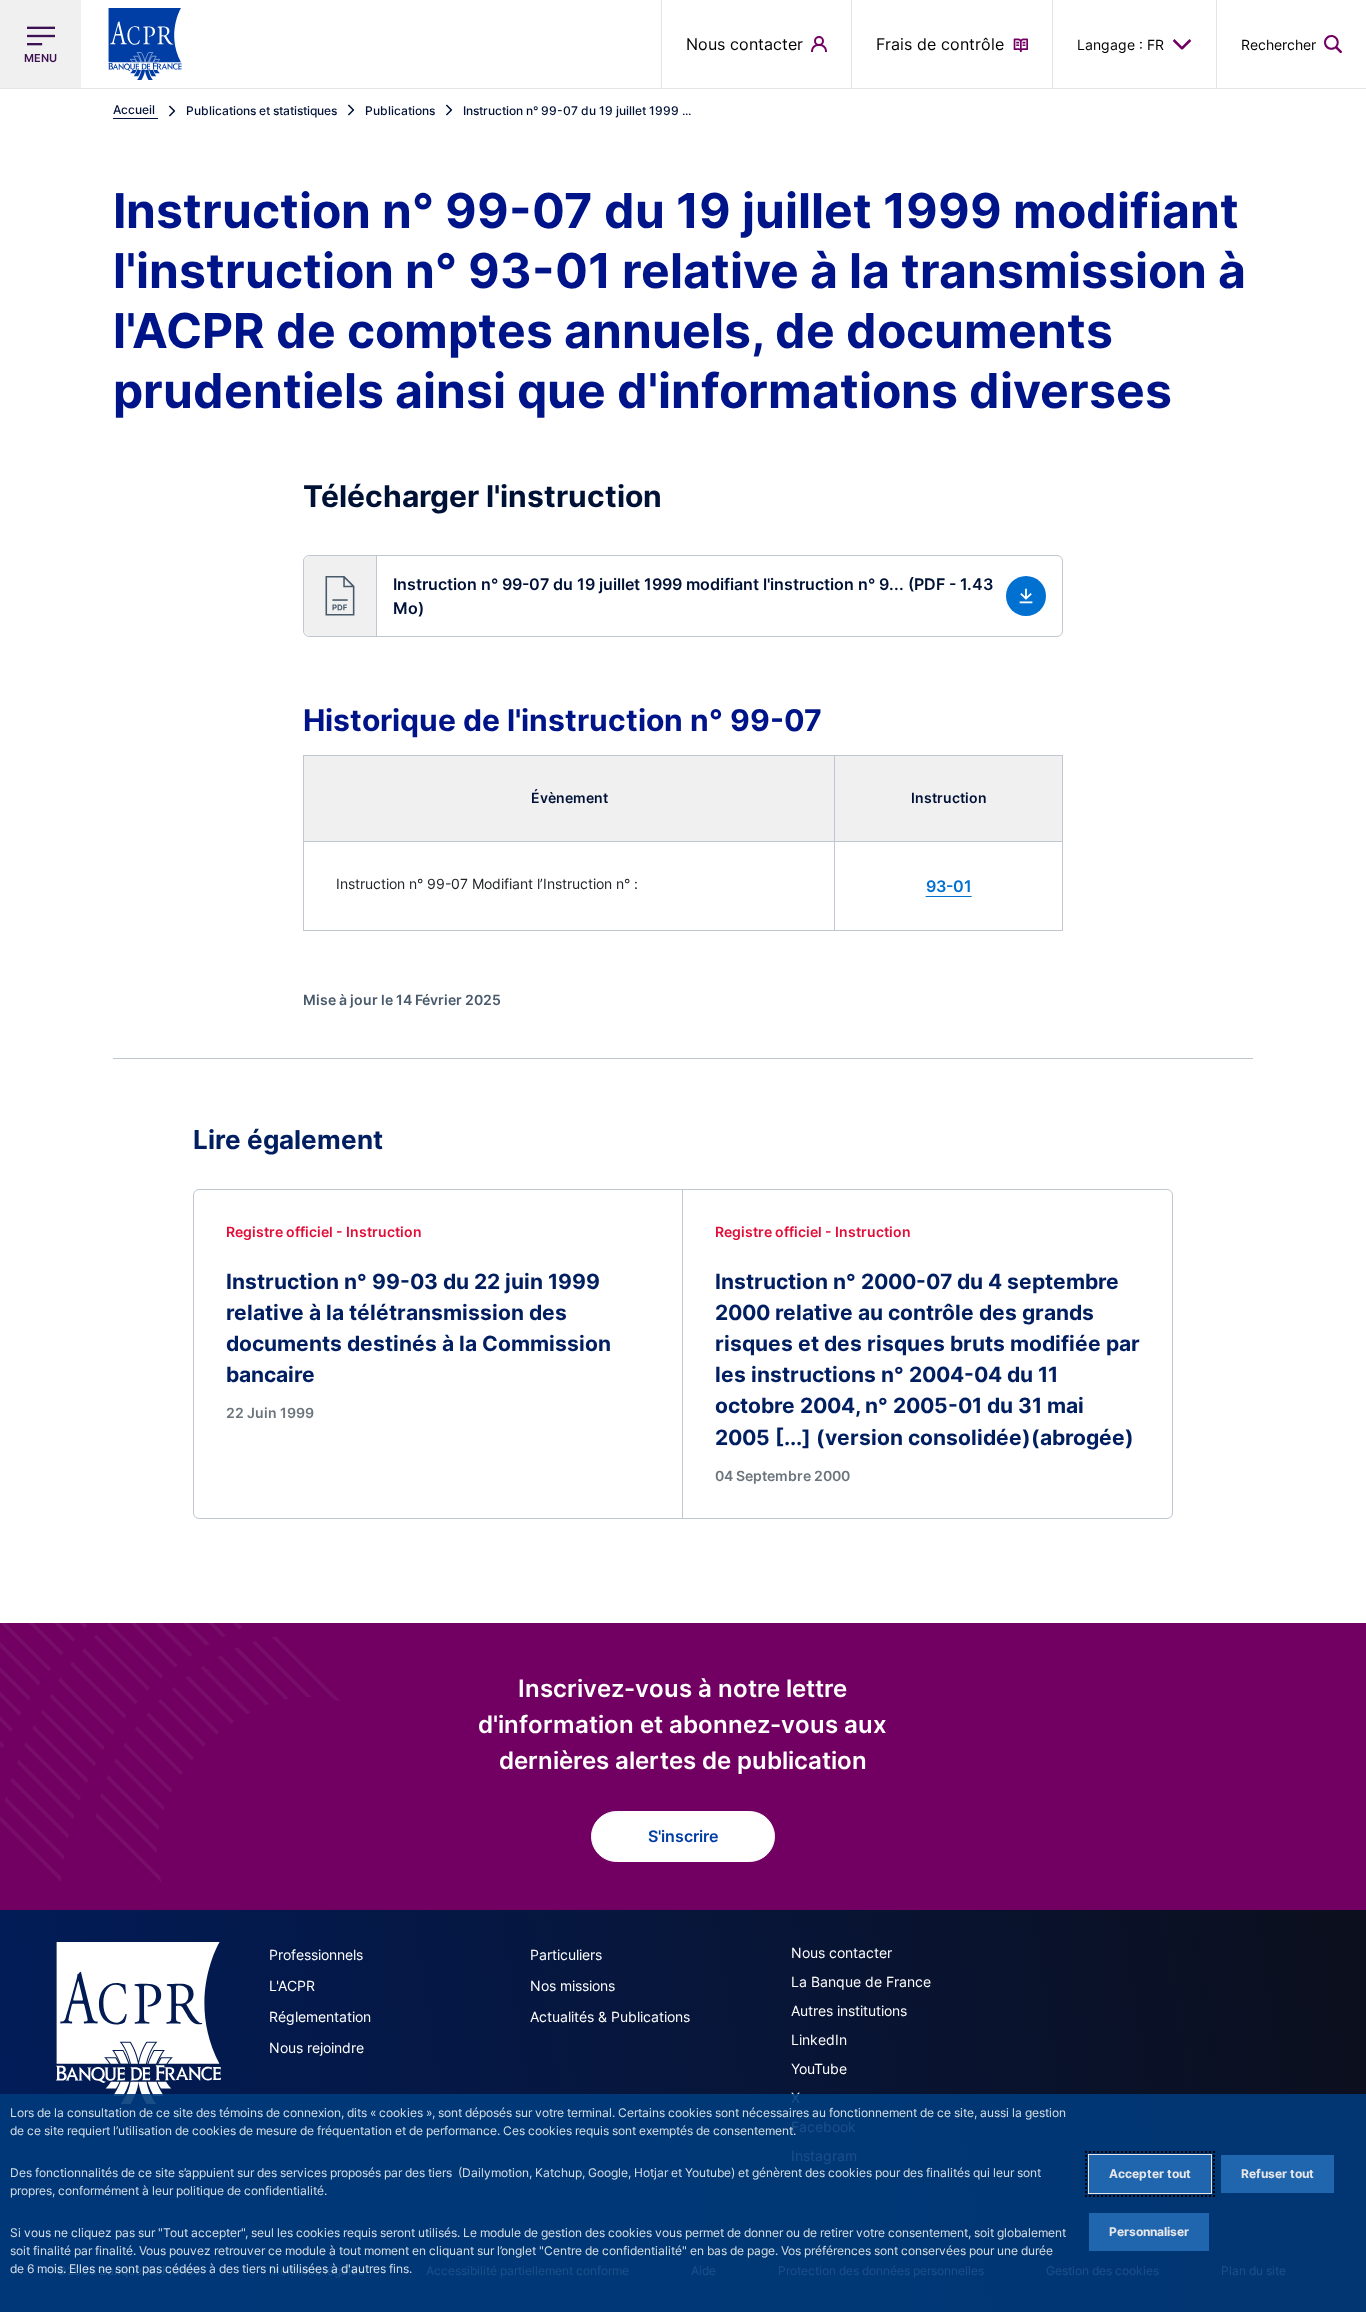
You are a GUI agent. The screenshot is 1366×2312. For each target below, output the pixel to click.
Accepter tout (1150, 2173)
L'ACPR (292, 1985)
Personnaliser (1149, 2231)
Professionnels (316, 1954)
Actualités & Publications (610, 2016)
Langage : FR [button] (1120, 44)
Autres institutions (849, 2010)
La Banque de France (861, 1981)
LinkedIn (819, 2039)
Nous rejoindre (316, 2047)
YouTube (819, 2068)
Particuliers (566, 1954)
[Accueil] (138, 2023)
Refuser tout (1277, 2173)
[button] (1291, 44)
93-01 (949, 886)
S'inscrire (683, 1836)
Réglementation (320, 2016)
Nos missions (572, 1985)
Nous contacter (841, 1952)
